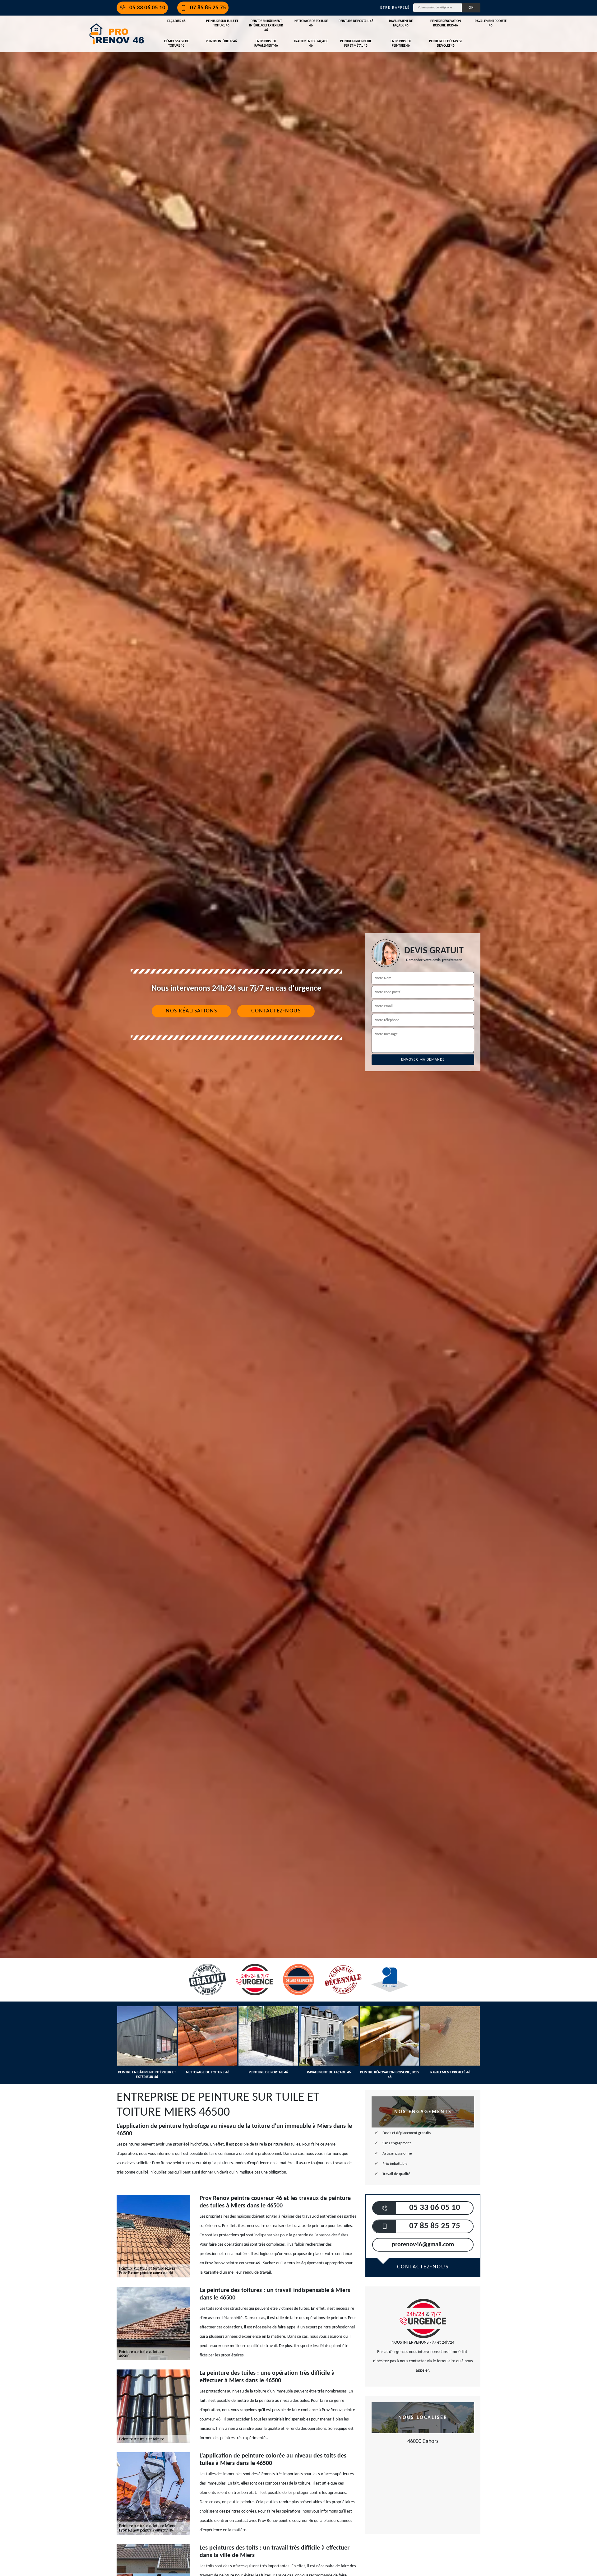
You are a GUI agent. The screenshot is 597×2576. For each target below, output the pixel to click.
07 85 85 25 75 (208, 8)
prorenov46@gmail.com (423, 2245)
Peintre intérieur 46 (221, 42)
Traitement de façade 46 (311, 44)
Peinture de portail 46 (356, 21)
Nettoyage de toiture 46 (311, 23)
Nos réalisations (191, 1011)
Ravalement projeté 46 (491, 23)
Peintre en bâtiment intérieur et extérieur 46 (266, 26)
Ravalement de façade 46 (401, 23)
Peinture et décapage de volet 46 (446, 44)
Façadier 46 (176, 21)
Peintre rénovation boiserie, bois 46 (446, 23)
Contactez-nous (276, 1011)
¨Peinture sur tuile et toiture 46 (221, 23)
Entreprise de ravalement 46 (266, 44)
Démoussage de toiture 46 (176, 44)
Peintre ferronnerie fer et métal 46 (356, 44)
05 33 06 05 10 (147, 8)
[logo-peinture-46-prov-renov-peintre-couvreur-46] (117, 34)
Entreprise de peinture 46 (401, 44)
